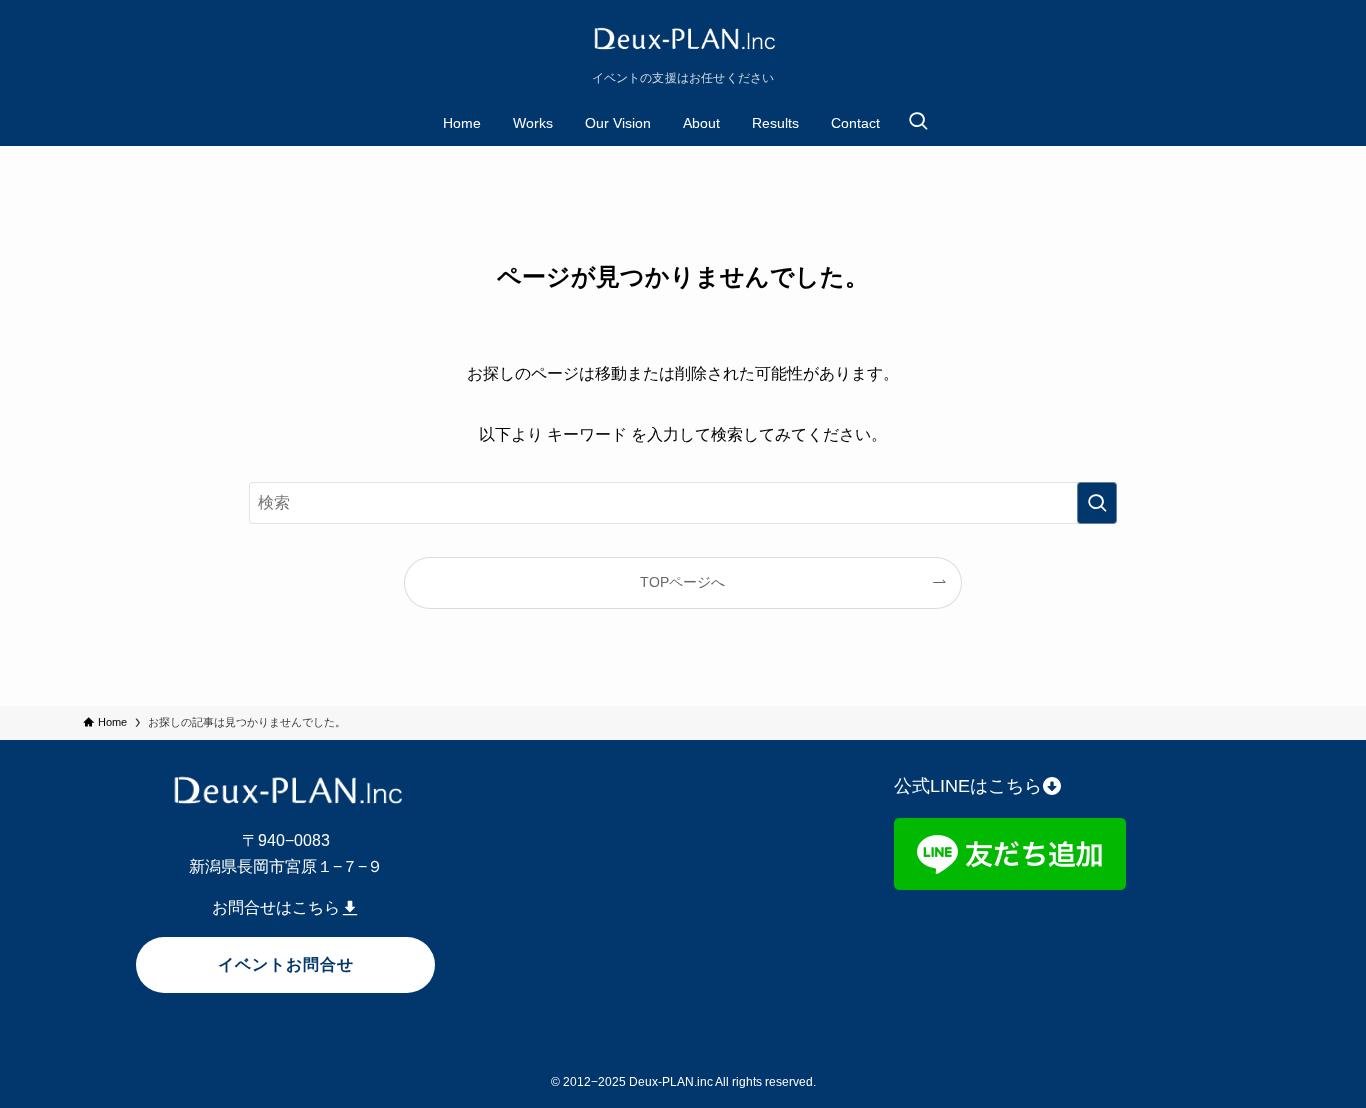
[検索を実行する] (1097, 503)
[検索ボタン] (918, 123)
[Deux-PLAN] (683, 40)
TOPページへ (682, 582)
